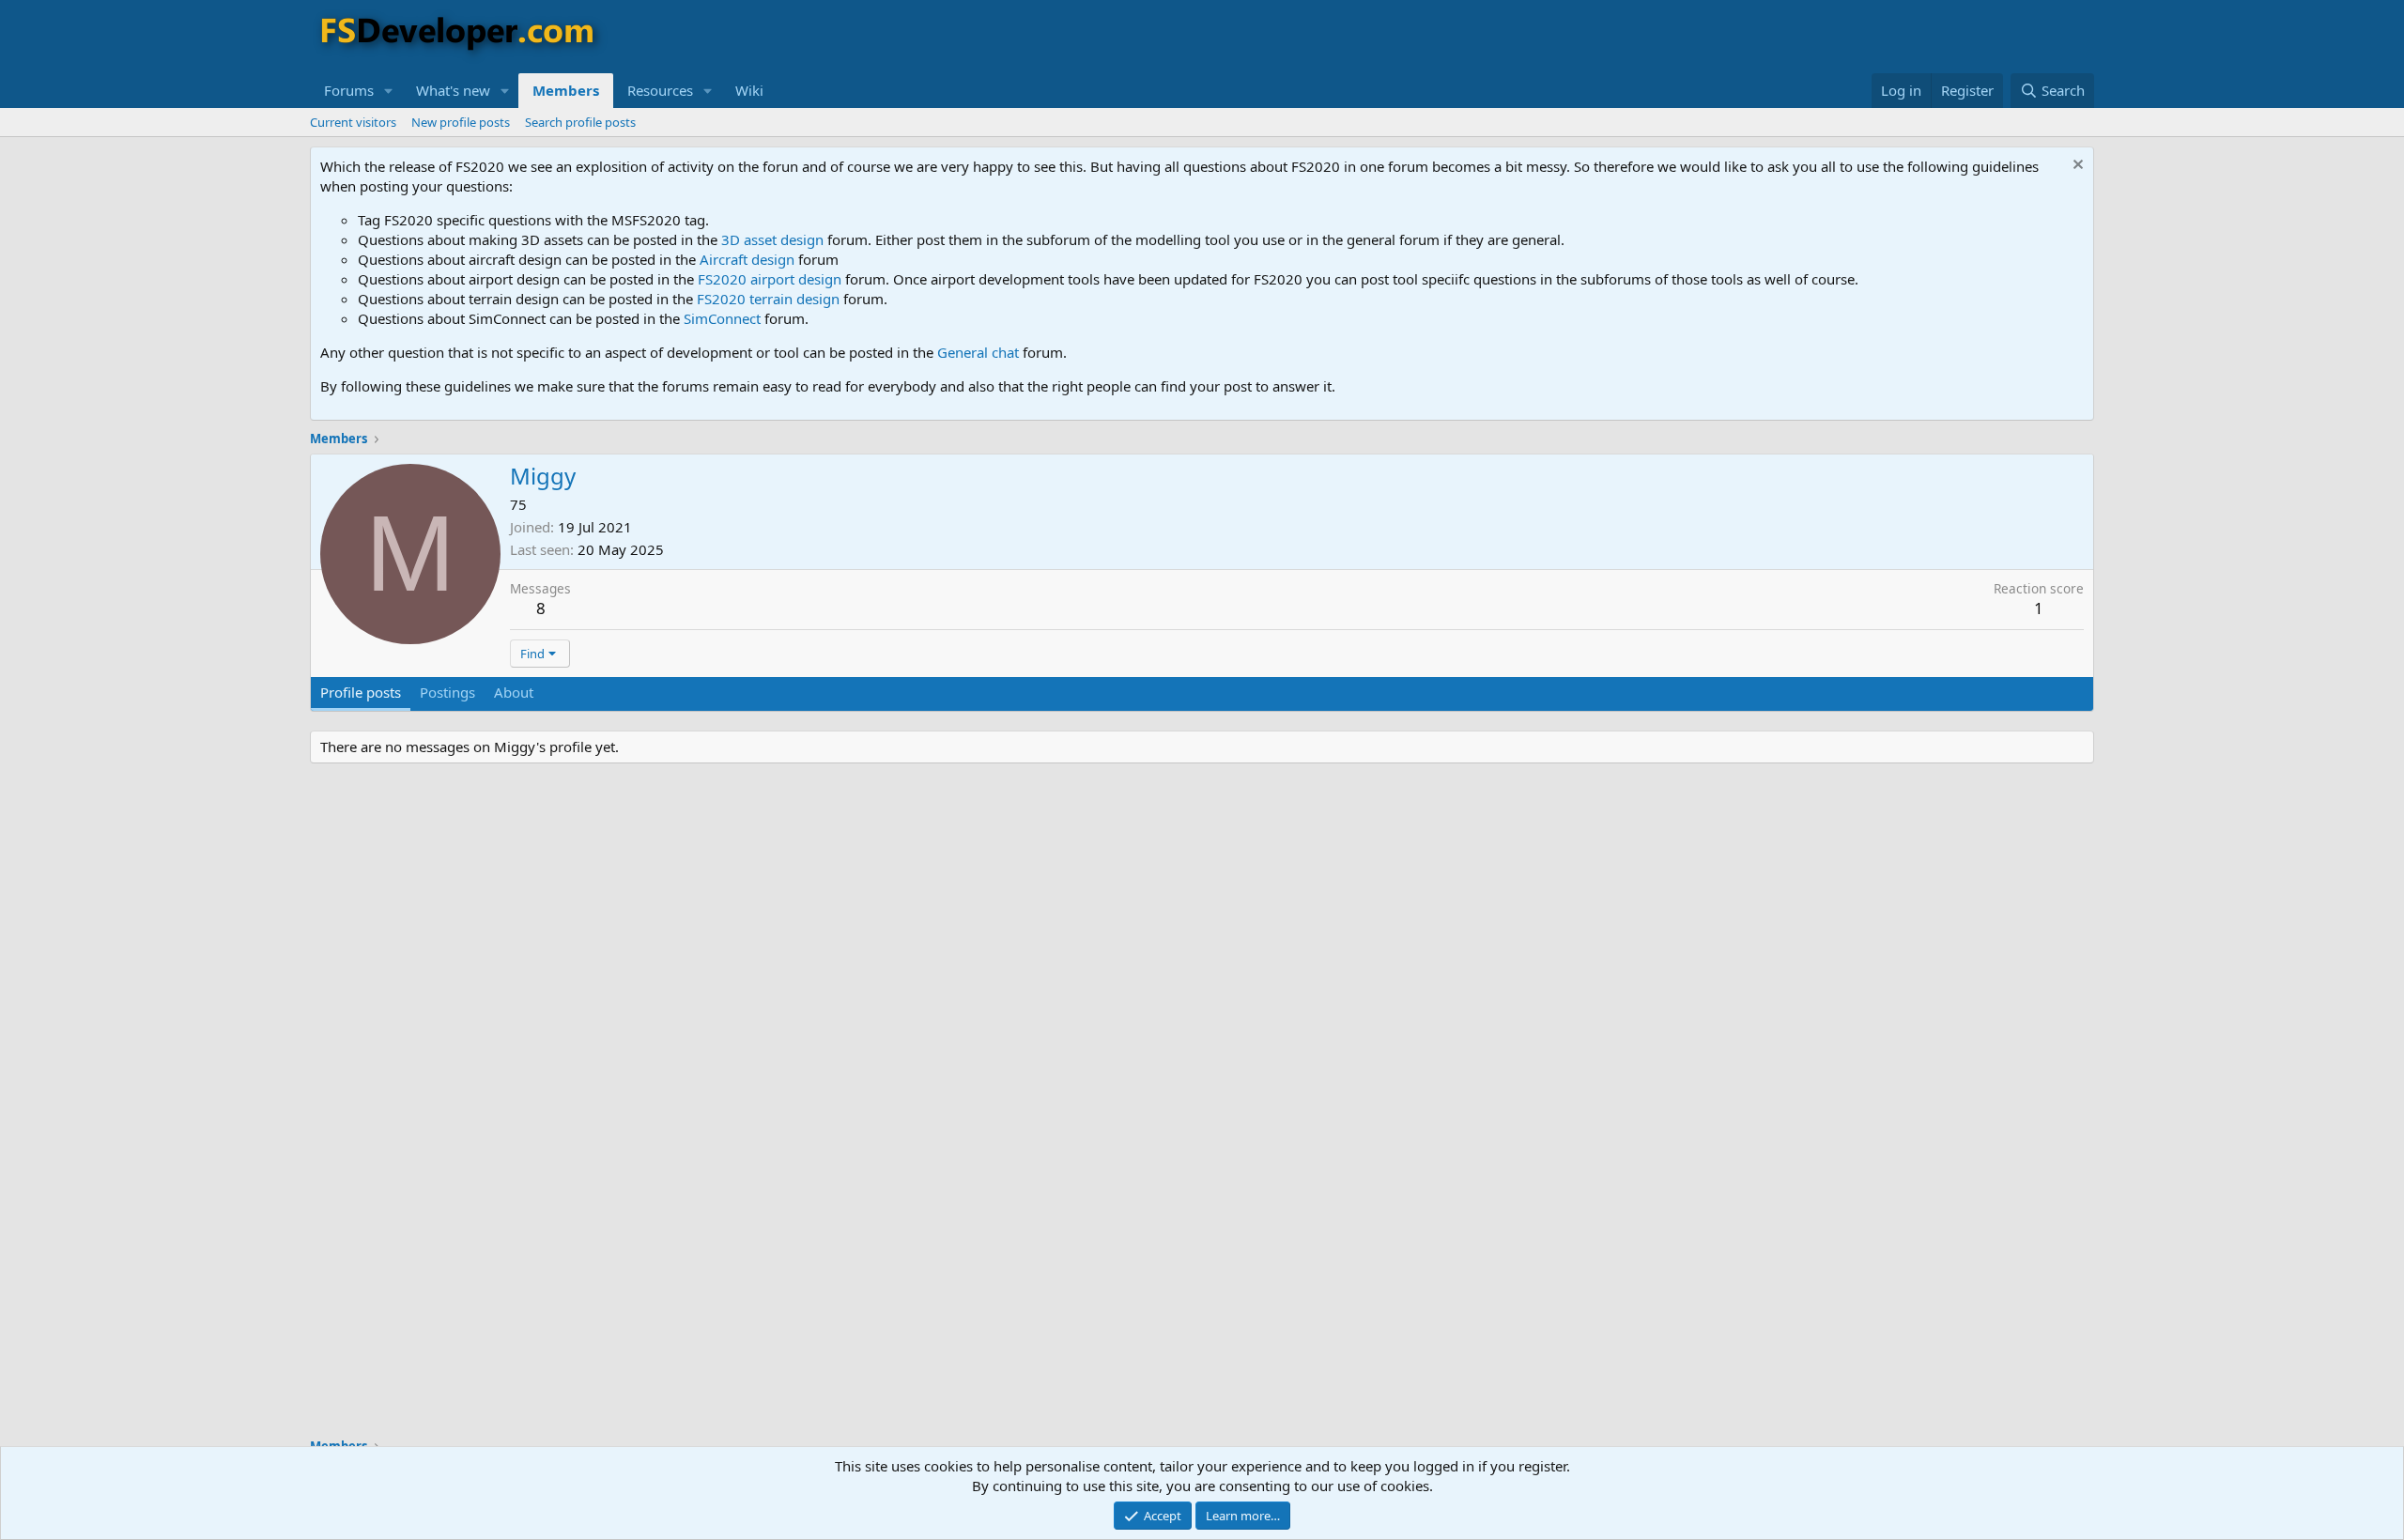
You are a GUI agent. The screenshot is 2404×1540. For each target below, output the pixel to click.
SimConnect (722, 318)
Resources (660, 90)
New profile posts (461, 122)
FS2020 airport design (770, 279)
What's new (453, 90)
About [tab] (514, 692)
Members (566, 90)
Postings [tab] (447, 692)
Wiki (749, 90)
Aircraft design (747, 259)
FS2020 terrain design (768, 299)
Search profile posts (580, 122)
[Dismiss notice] (2076, 167)
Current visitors (353, 122)
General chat (978, 352)
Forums (349, 90)
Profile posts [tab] (361, 692)
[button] (389, 91)
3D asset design (772, 239)
